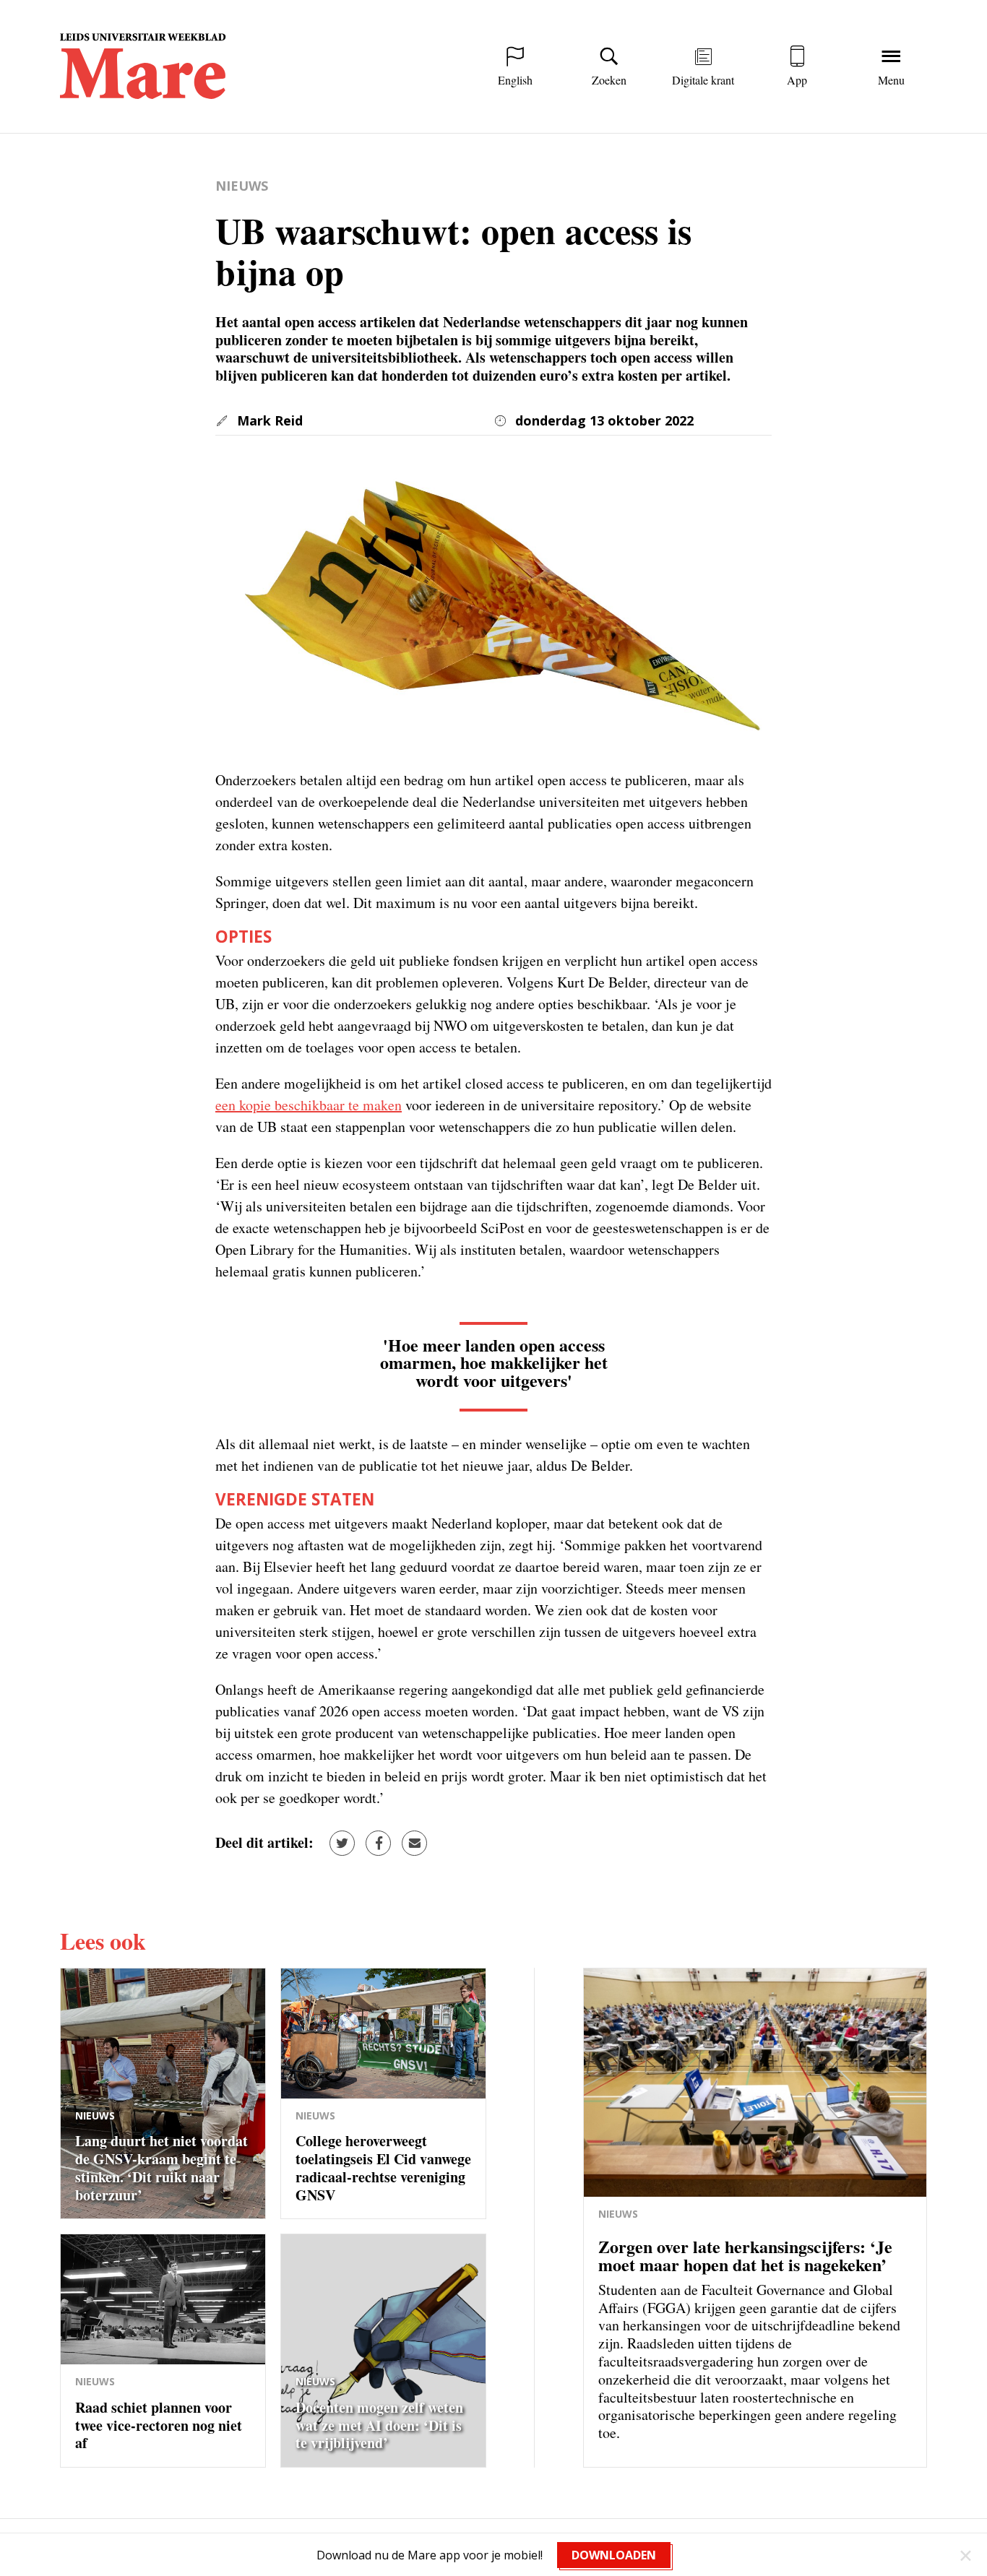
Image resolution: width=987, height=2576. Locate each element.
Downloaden (614, 2555)
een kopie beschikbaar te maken (309, 1105)
